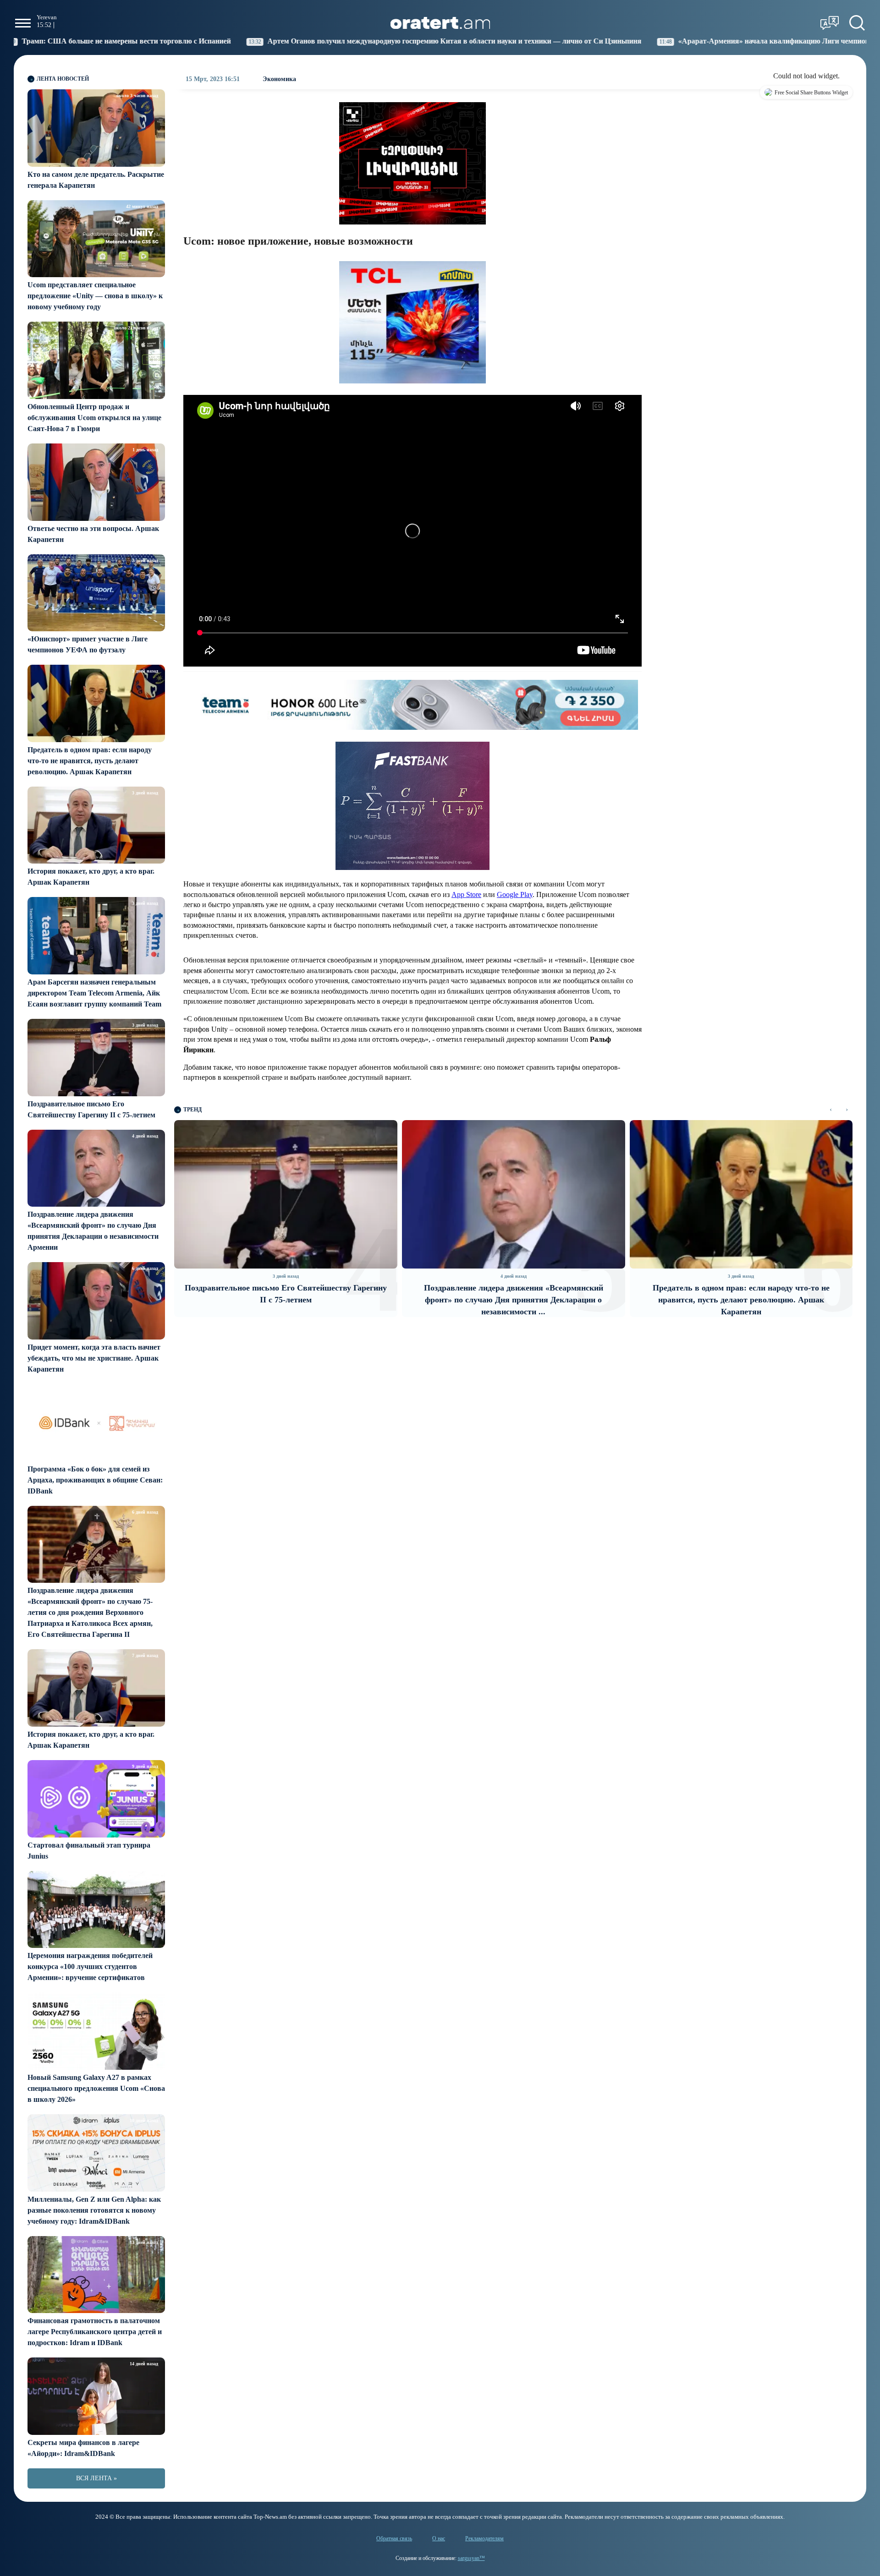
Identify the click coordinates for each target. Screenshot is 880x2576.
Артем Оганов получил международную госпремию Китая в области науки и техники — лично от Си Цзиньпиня (256, 41)
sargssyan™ (471, 2558)
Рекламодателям (484, 2538)
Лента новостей (63, 79)
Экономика (279, 79)
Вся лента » (96, 2478)
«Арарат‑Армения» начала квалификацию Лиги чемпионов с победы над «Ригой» (615, 41)
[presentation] (831, 1110)
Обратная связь (394, 2538)
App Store (466, 894)
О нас (439, 2538)
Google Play (515, 894)
